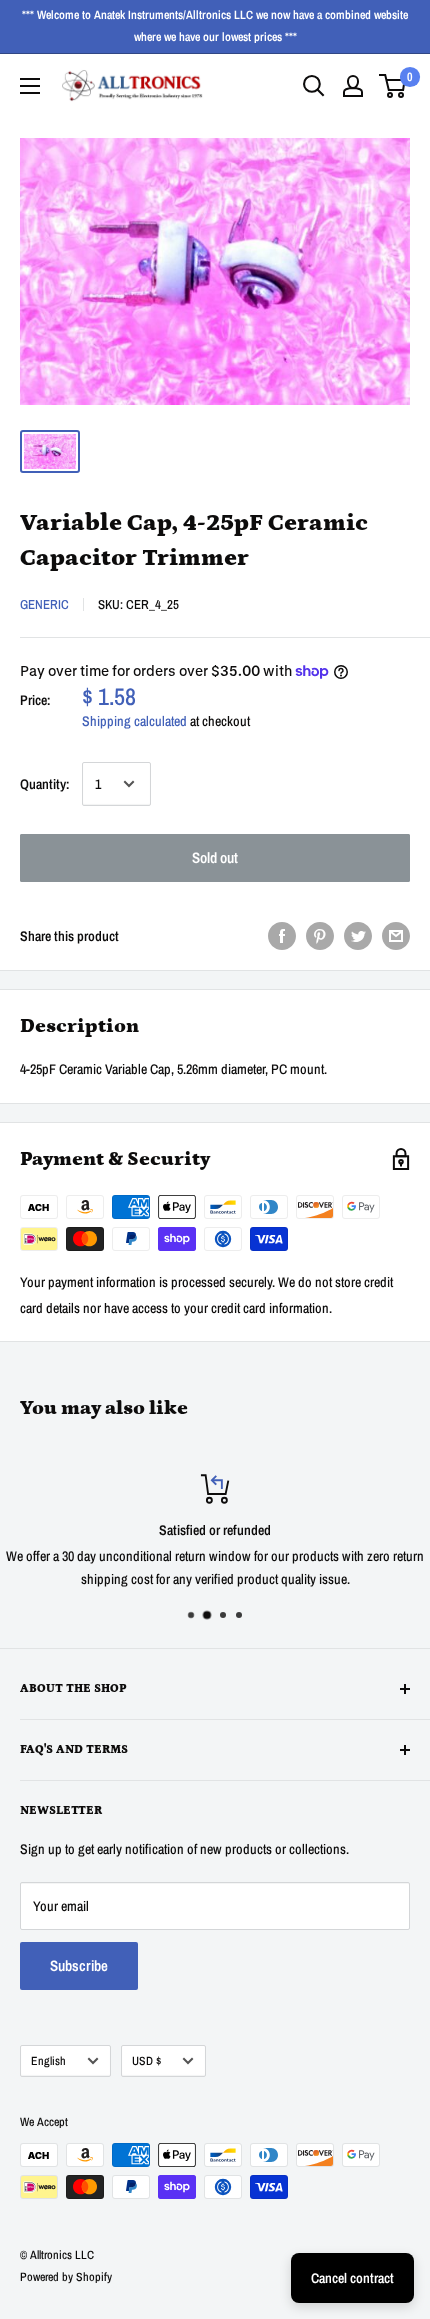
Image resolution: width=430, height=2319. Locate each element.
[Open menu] (30, 86)
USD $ (146, 2061)
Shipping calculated (134, 721)
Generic (44, 604)
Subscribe (79, 1965)
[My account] (353, 86)
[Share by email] (396, 936)
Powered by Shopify (66, 2277)
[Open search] (314, 86)
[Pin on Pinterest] (320, 936)
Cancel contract (352, 2278)
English (48, 2061)
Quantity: (45, 784)
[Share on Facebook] (282, 936)
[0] (393, 86)
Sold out (215, 857)
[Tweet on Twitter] (358, 936)
